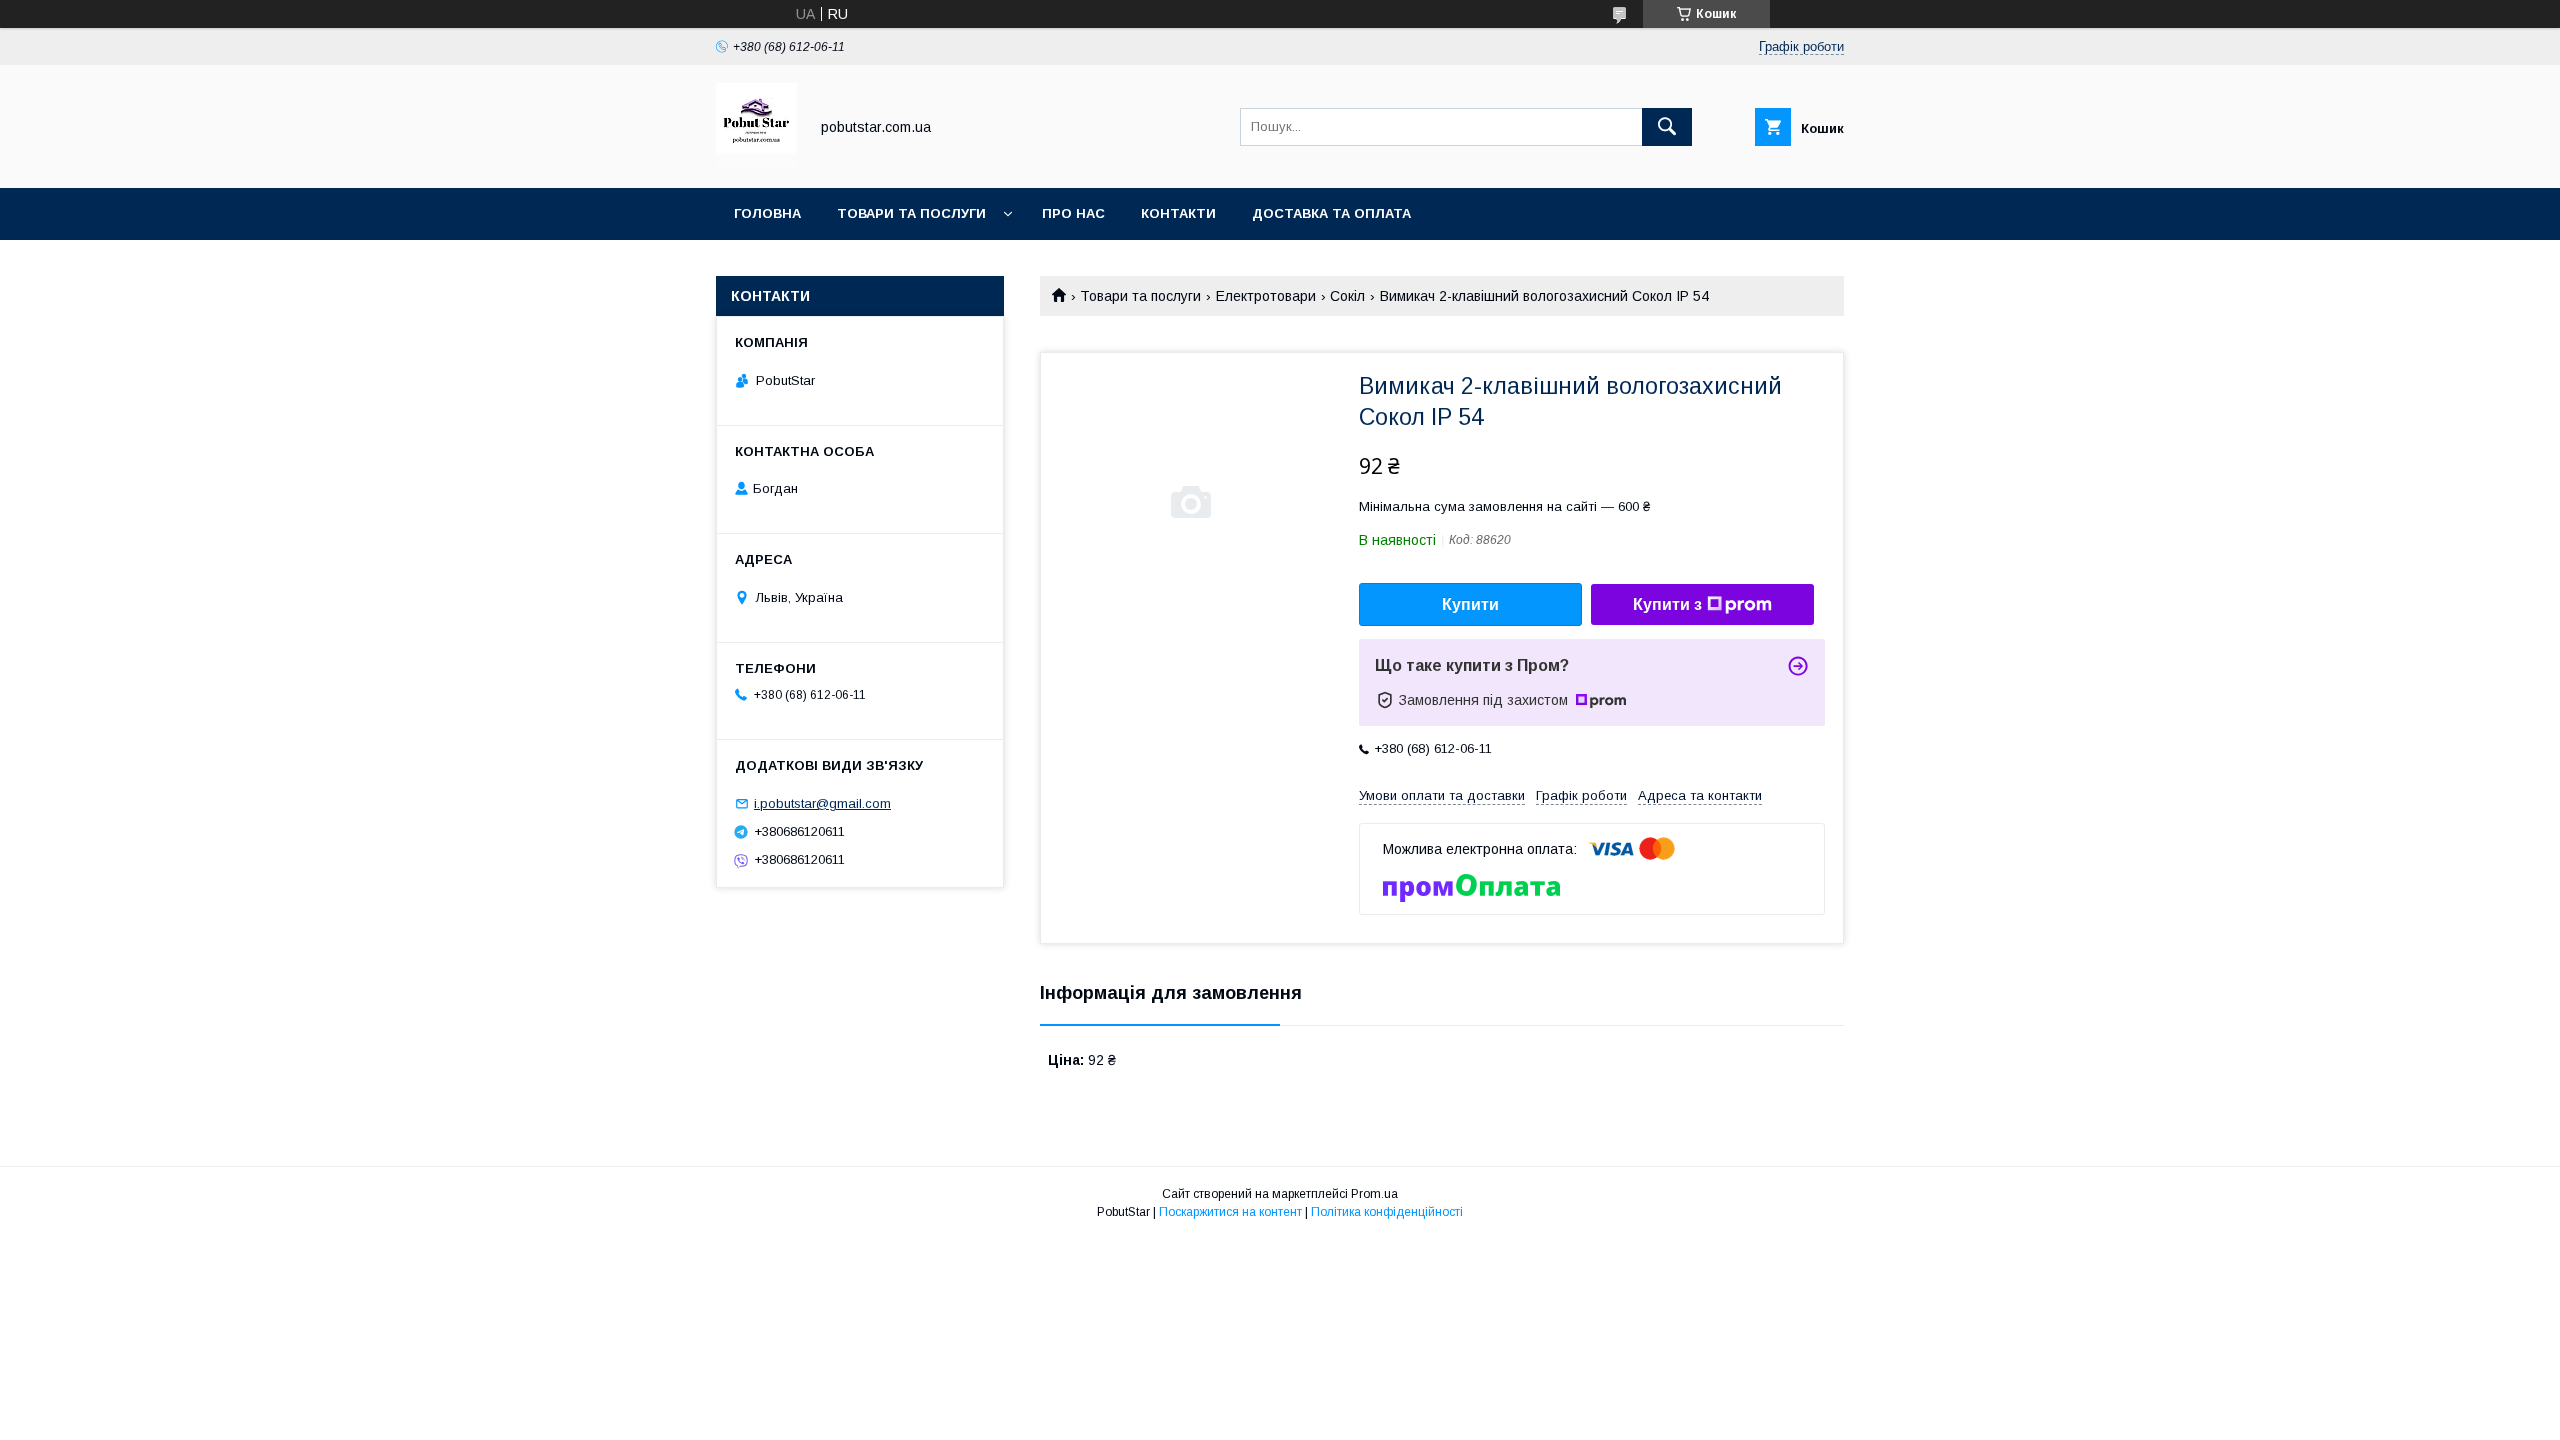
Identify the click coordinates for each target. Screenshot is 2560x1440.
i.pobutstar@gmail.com (822, 803)
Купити (1470, 604)
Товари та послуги (911, 213)
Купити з (1667, 604)
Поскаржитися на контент (1230, 1212)
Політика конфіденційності (1387, 1212)
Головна (767, 213)
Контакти (1178, 213)
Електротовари (1266, 296)
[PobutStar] (756, 162)
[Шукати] (1667, 127)
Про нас (1073, 213)
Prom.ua (1374, 1194)
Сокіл (1347, 296)
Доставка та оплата (1331, 213)
